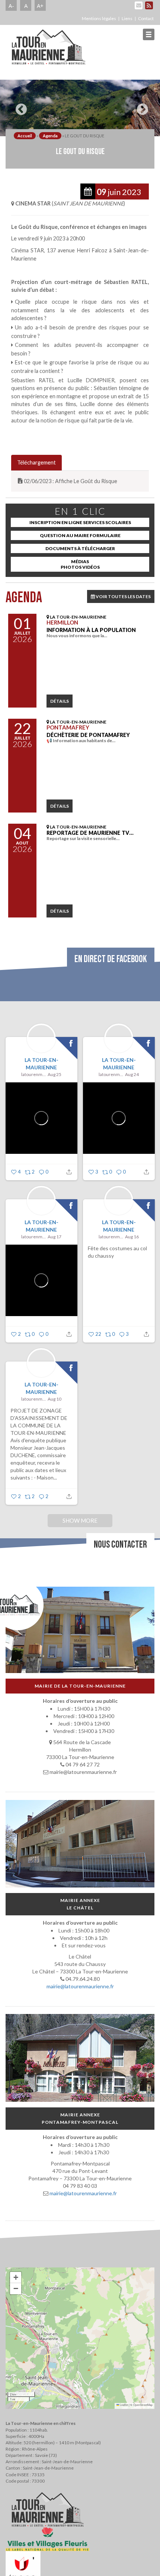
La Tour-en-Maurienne (41, 1064)
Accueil (25, 136)
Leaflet (124, 2405)
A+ (40, 6)
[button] (16, 2277)
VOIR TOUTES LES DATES (123, 596)
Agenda (50, 136)
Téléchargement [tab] (36, 462)
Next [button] (141, 106)
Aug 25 (55, 1074)
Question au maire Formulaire (80, 535)
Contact (146, 18)
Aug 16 (132, 1237)
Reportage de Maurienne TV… (90, 833)
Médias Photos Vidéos (80, 564)
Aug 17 (55, 1237)
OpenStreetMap (143, 2405)
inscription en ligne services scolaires (80, 522)
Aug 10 (55, 1399)
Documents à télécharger (80, 548)
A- (11, 6)
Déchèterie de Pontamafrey (88, 735)
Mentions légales (99, 18)
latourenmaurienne (33, 1074)
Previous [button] (19, 106)
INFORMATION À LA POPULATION (91, 630)
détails (60, 701)
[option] (80, 108)
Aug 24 (132, 1074)
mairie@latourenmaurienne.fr (80, 1986)
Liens (127, 18)
